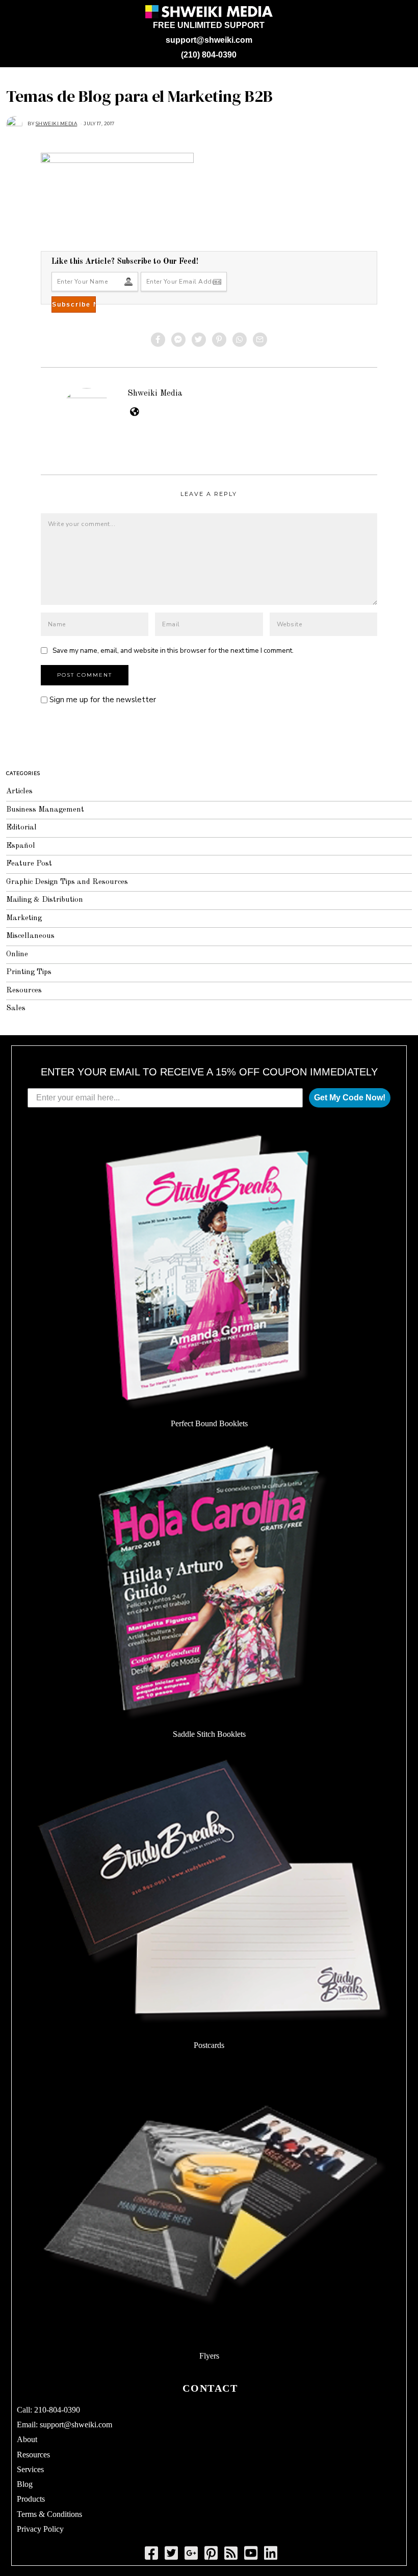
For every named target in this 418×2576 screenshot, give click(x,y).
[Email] (260, 340)
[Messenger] (178, 340)
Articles (19, 792)
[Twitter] (199, 340)
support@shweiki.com (209, 40)
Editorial (21, 828)
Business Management (45, 810)
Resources (24, 991)
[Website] (134, 411)
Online (17, 954)
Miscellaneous (30, 936)
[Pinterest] (219, 340)
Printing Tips (29, 972)
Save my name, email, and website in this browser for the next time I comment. (173, 650)
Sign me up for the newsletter (102, 700)
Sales (16, 1008)
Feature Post (29, 864)
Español (21, 846)
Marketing (24, 918)
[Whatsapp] (240, 340)
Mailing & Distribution (45, 900)
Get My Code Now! (350, 1098)
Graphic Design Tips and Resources (67, 882)
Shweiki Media (155, 393)
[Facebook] (158, 340)
